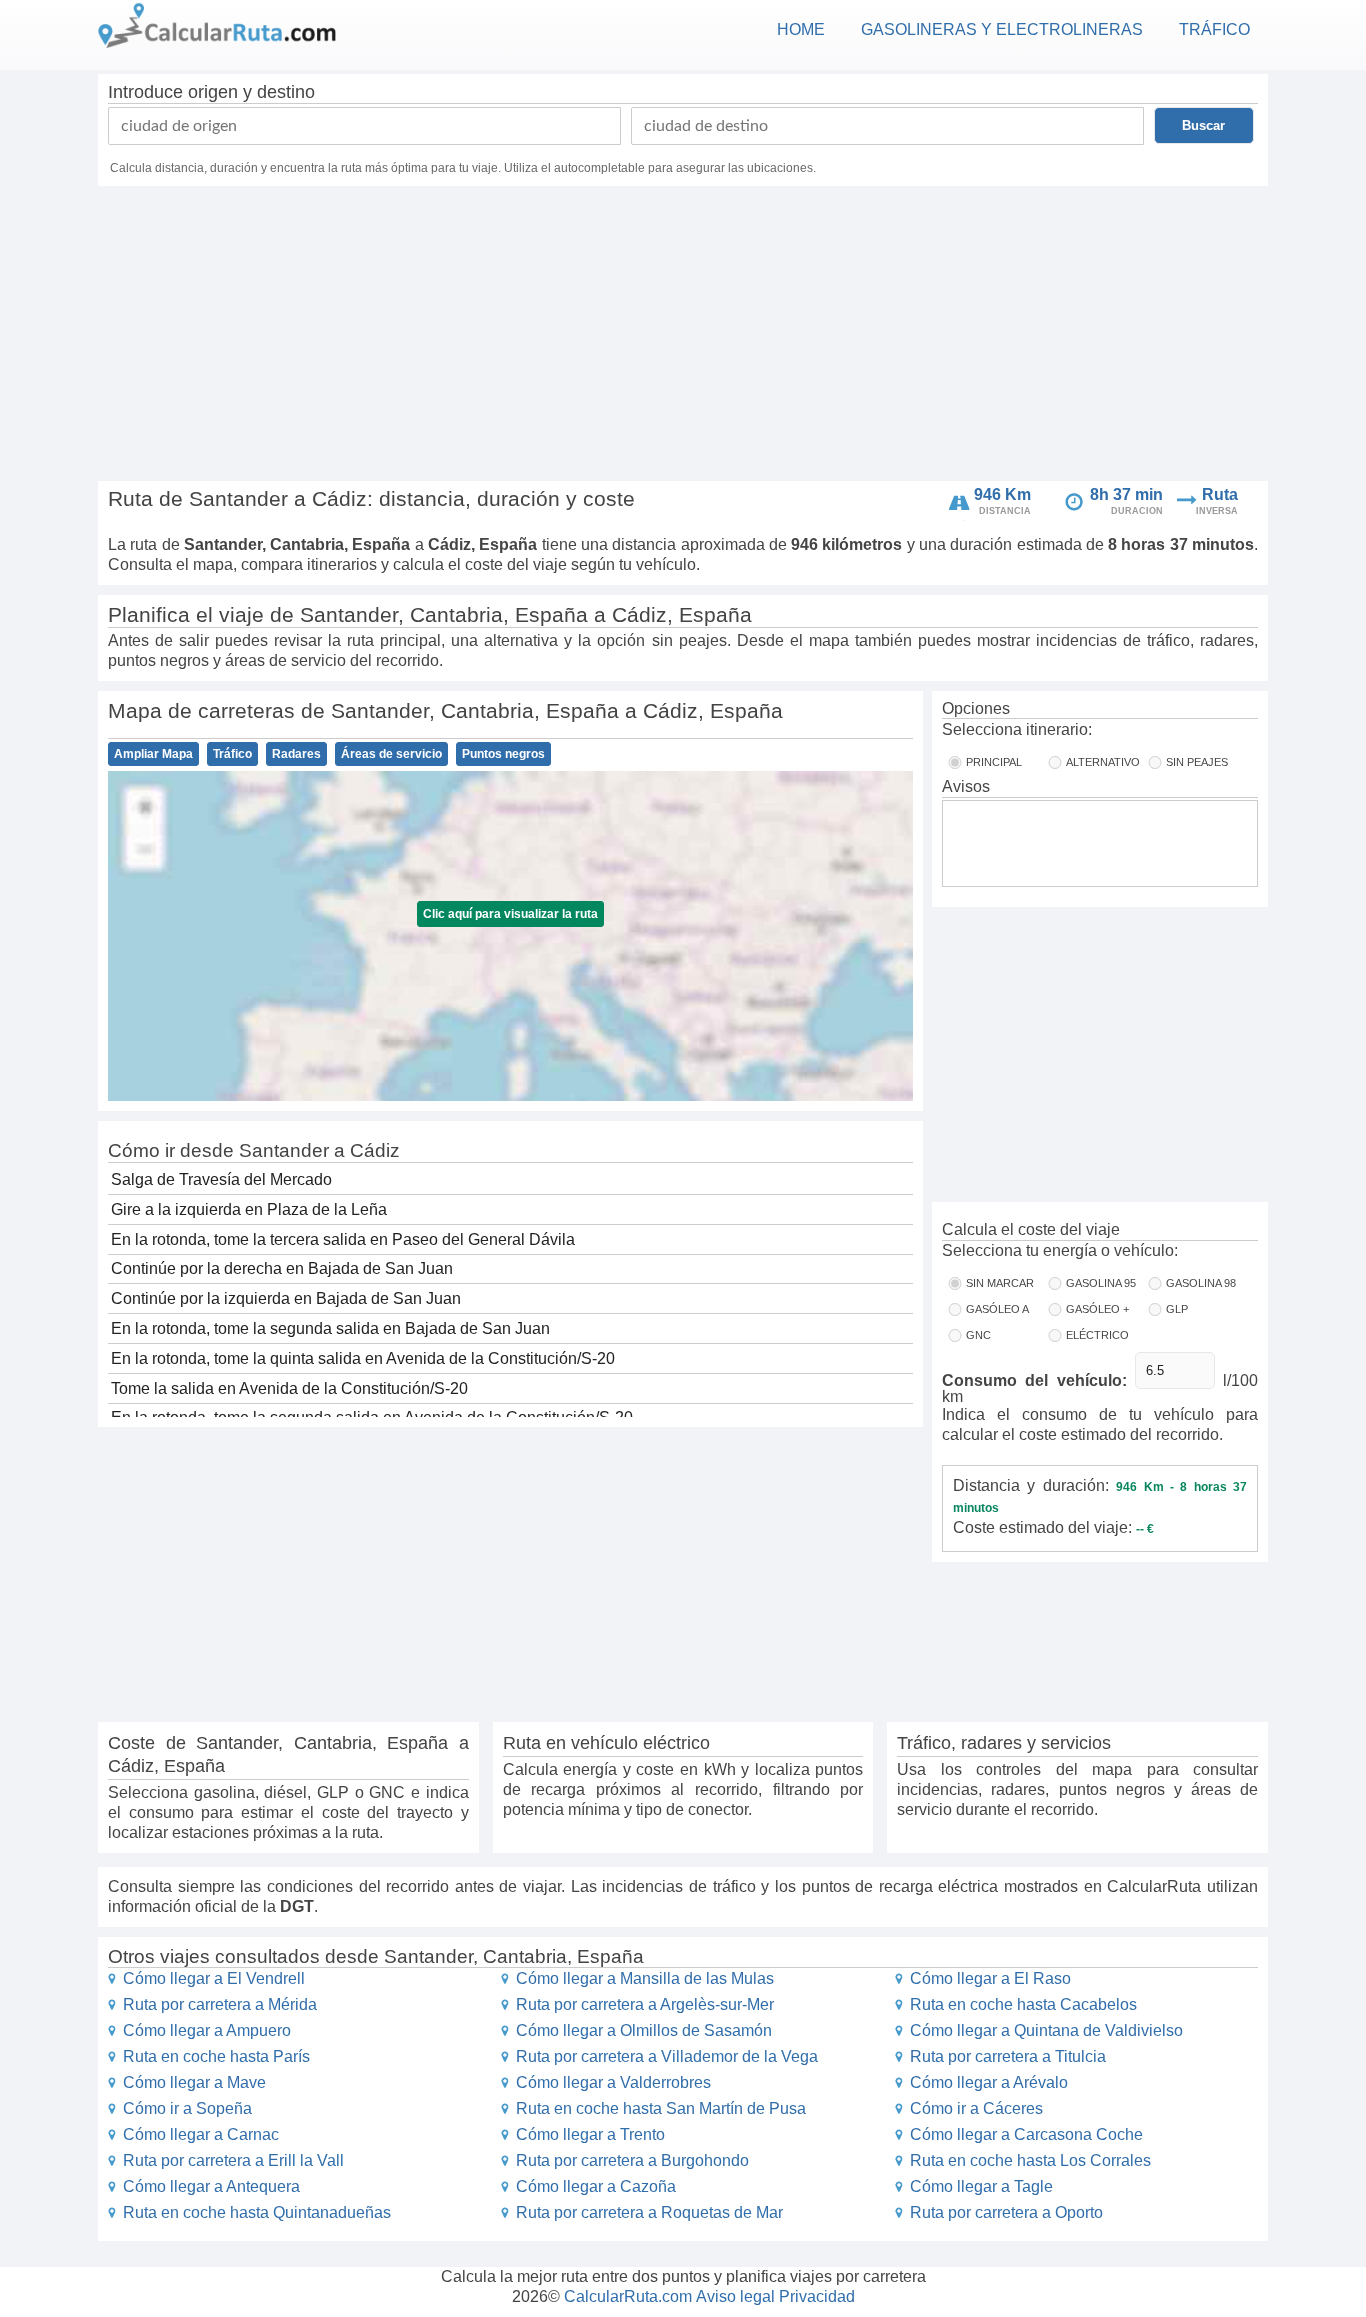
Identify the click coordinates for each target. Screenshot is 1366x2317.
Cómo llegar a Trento (590, 2134)
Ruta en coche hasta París (216, 2056)
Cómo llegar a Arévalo (989, 2082)
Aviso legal (735, 2296)
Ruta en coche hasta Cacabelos (1023, 2004)
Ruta (1220, 494)
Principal (994, 762)
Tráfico (232, 754)
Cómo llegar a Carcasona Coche (1026, 2134)
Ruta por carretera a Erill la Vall (233, 2160)
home (801, 29)
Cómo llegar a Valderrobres (613, 2082)
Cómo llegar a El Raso (990, 1978)
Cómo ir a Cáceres (976, 2108)
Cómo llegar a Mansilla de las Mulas (645, 1978)
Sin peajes (1197, 762)
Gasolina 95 (1101, 1283)
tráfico (1214, 29)
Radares (296, 754)
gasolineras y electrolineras (1002, 29)
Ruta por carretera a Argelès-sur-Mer (645, 2004)
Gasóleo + (1097, 1309)
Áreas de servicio (391, 754)
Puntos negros (503, 754)
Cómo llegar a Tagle (981, 2186)
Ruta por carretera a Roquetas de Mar (649, 2212)
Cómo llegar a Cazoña (596, 2186)
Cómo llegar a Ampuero (207, 2030)
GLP (1177, 1309)
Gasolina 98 (1201, 1283)
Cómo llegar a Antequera (211, 2186)
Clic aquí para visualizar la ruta (510, 914)
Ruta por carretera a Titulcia (1008, 2056)
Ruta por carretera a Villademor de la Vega (667, 2056)
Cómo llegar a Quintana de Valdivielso (1046, 2030)
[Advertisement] (683, 336)
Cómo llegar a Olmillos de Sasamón (644, 2030)
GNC (978, 1335)
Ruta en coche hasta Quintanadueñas (257, 2212)
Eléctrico (1097, 1335)
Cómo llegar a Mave (194, 2082)
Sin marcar (1000, 1283)
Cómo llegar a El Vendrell (214, 1978)
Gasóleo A (997, 1309)
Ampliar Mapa (153, 754)
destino (286, 92)
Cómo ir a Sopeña (187, 2108)
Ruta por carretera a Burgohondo (632, 2160)
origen (213, 92)
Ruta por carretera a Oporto (1006, 2212)
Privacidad (817, 2296)
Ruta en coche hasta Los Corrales (1030, 2160)
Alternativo (1103, 762)
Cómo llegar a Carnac (201, 2134)
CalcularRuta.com (628, 2296)
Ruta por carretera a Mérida (220, 2004)
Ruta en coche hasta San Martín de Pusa (661, 2108)
